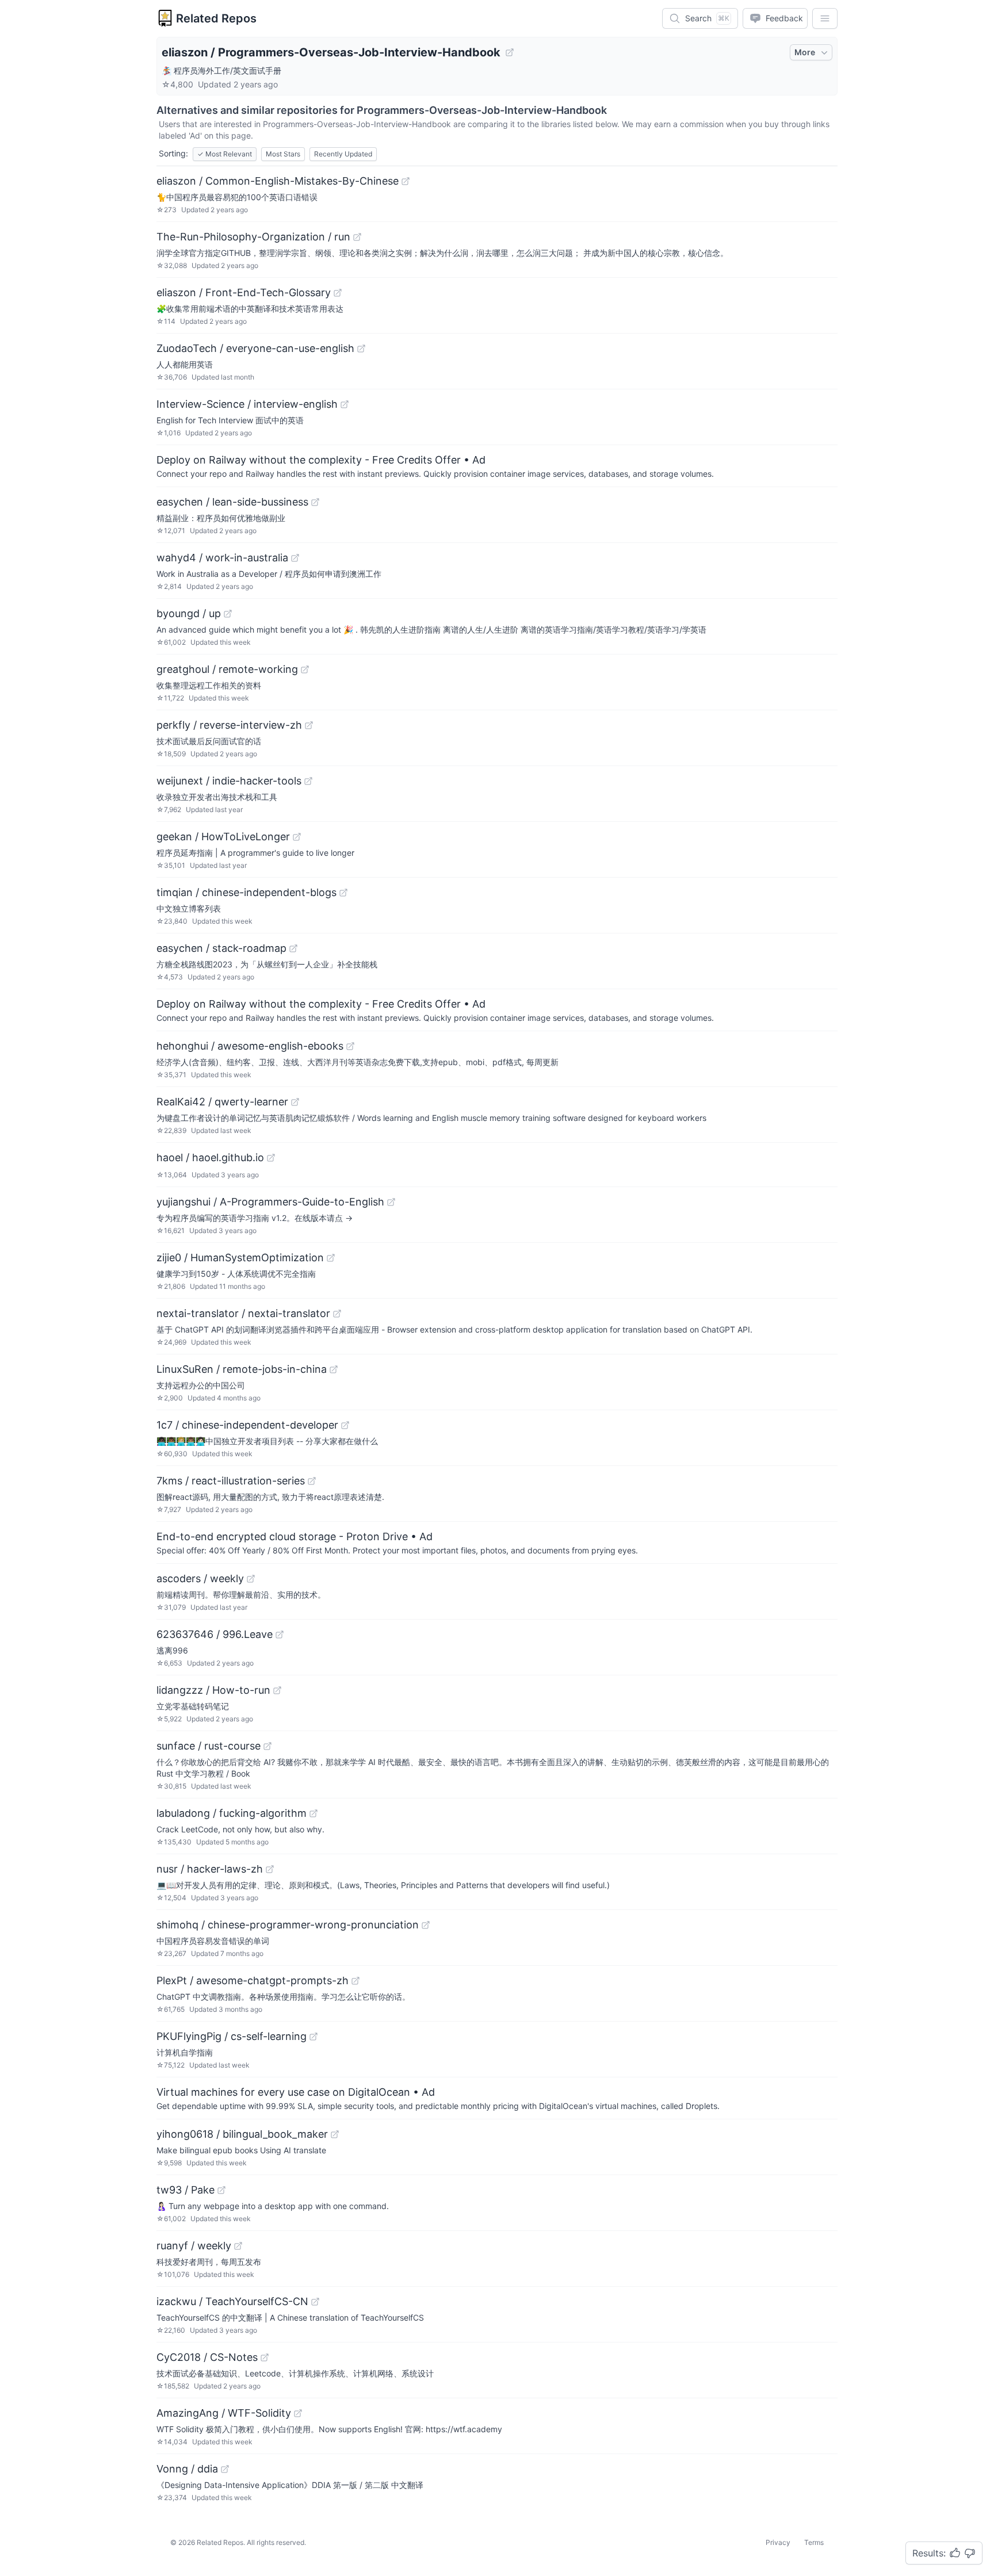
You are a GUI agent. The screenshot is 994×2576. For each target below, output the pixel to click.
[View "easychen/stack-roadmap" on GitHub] (293, 948)
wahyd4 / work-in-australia (222, 558)
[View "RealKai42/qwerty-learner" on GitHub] (295, 1102)
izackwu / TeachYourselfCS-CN (232, 2301)
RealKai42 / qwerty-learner (222, 1102)
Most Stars (283, 154)
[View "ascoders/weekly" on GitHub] (251, 1579)
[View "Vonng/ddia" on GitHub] (225, 2469)
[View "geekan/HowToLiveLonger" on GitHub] (297, 837)
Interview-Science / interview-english (247, 404)
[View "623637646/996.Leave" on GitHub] (280, 1635)
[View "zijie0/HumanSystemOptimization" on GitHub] (331, 1258)
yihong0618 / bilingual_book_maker (242, 2134)
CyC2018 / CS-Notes (207, 2357)
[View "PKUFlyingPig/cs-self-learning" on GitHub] (314, 2037)
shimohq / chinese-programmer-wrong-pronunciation (288, 1925)
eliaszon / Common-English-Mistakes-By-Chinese (278, 181)
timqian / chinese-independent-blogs (246, 892)
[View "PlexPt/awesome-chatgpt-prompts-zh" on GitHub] (355, 1981)
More (805, 52)
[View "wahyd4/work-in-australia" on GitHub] (295, 558)
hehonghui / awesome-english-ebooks (250, 1046)
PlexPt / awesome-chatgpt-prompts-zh (253, 1980)
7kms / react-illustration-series (231, 1481)
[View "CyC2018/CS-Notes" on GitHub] (265, 2357)
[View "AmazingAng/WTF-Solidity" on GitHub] (298, 2413)
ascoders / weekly (200, 1578)
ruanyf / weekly (194, 2246)
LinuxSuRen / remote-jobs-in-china (242, 1369)
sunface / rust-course (209, 1746)
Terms (814, 2542)
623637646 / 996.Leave (215, 1634)
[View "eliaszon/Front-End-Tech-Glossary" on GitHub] (338, 293)
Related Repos (216, 18)
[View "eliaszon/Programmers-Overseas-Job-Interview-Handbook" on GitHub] (510, 52)
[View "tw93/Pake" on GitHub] (221, 2190)
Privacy (778, 2542)
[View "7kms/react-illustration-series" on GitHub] (312, 1481)
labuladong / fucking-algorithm (232, 1813)
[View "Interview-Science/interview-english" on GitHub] (345, 404)
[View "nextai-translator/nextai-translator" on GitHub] (337, 1314)
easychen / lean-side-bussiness (232, 502)
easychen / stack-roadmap (221, 948)
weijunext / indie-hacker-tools (229, 781)
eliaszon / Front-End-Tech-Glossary (244, 292)
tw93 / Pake (186, 2190)
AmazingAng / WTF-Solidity (224, 2413)
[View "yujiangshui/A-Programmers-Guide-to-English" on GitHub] (391, 1202)
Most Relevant (225, 154)
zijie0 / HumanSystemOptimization (240, 1258)
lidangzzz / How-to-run (213, 1690)
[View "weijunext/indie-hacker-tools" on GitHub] (308, 781)
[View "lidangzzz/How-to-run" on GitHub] (277, 1690)
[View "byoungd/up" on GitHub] (228, 614)
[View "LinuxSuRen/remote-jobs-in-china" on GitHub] (334, 1369)
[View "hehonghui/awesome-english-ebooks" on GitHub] (350, 1046)
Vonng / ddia (187, 2469)
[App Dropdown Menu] (825, 18)
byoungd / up (189, 613)
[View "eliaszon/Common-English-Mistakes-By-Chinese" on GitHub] (406, 181)
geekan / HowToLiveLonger (223, 837)
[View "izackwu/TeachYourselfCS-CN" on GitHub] (315, 2302)
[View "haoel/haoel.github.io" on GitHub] (271, 1158)
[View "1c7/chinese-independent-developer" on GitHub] (345, 1425)
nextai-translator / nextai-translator (243, 1313)
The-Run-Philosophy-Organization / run (253, 237)
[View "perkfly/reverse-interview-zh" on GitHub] (309, 725)
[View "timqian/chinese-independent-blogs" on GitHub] (343, 893)
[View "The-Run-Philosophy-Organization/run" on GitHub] (357, 237)
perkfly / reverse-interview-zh (229, 725)
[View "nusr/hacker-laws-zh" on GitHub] (270, 1869)
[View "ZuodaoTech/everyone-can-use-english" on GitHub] (361, 349)
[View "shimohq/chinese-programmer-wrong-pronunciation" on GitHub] (426, 1925)
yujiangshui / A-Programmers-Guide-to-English (270, 1202)
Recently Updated (343, 154)
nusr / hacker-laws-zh (210, 1869)
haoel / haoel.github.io (210, 1157)
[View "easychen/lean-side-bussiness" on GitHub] (315, 502)
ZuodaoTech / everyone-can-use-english (255, 348)
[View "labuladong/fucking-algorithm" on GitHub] (314, 1813)
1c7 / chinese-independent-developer (247, 1425)
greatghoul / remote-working (227, 669)
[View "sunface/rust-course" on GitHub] (267, 1746)
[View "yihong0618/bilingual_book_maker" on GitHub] (335, 2134)
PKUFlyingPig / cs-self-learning (232, 2036)
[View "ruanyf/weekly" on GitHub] (238, 2246)
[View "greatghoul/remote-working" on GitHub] (305, 669)
